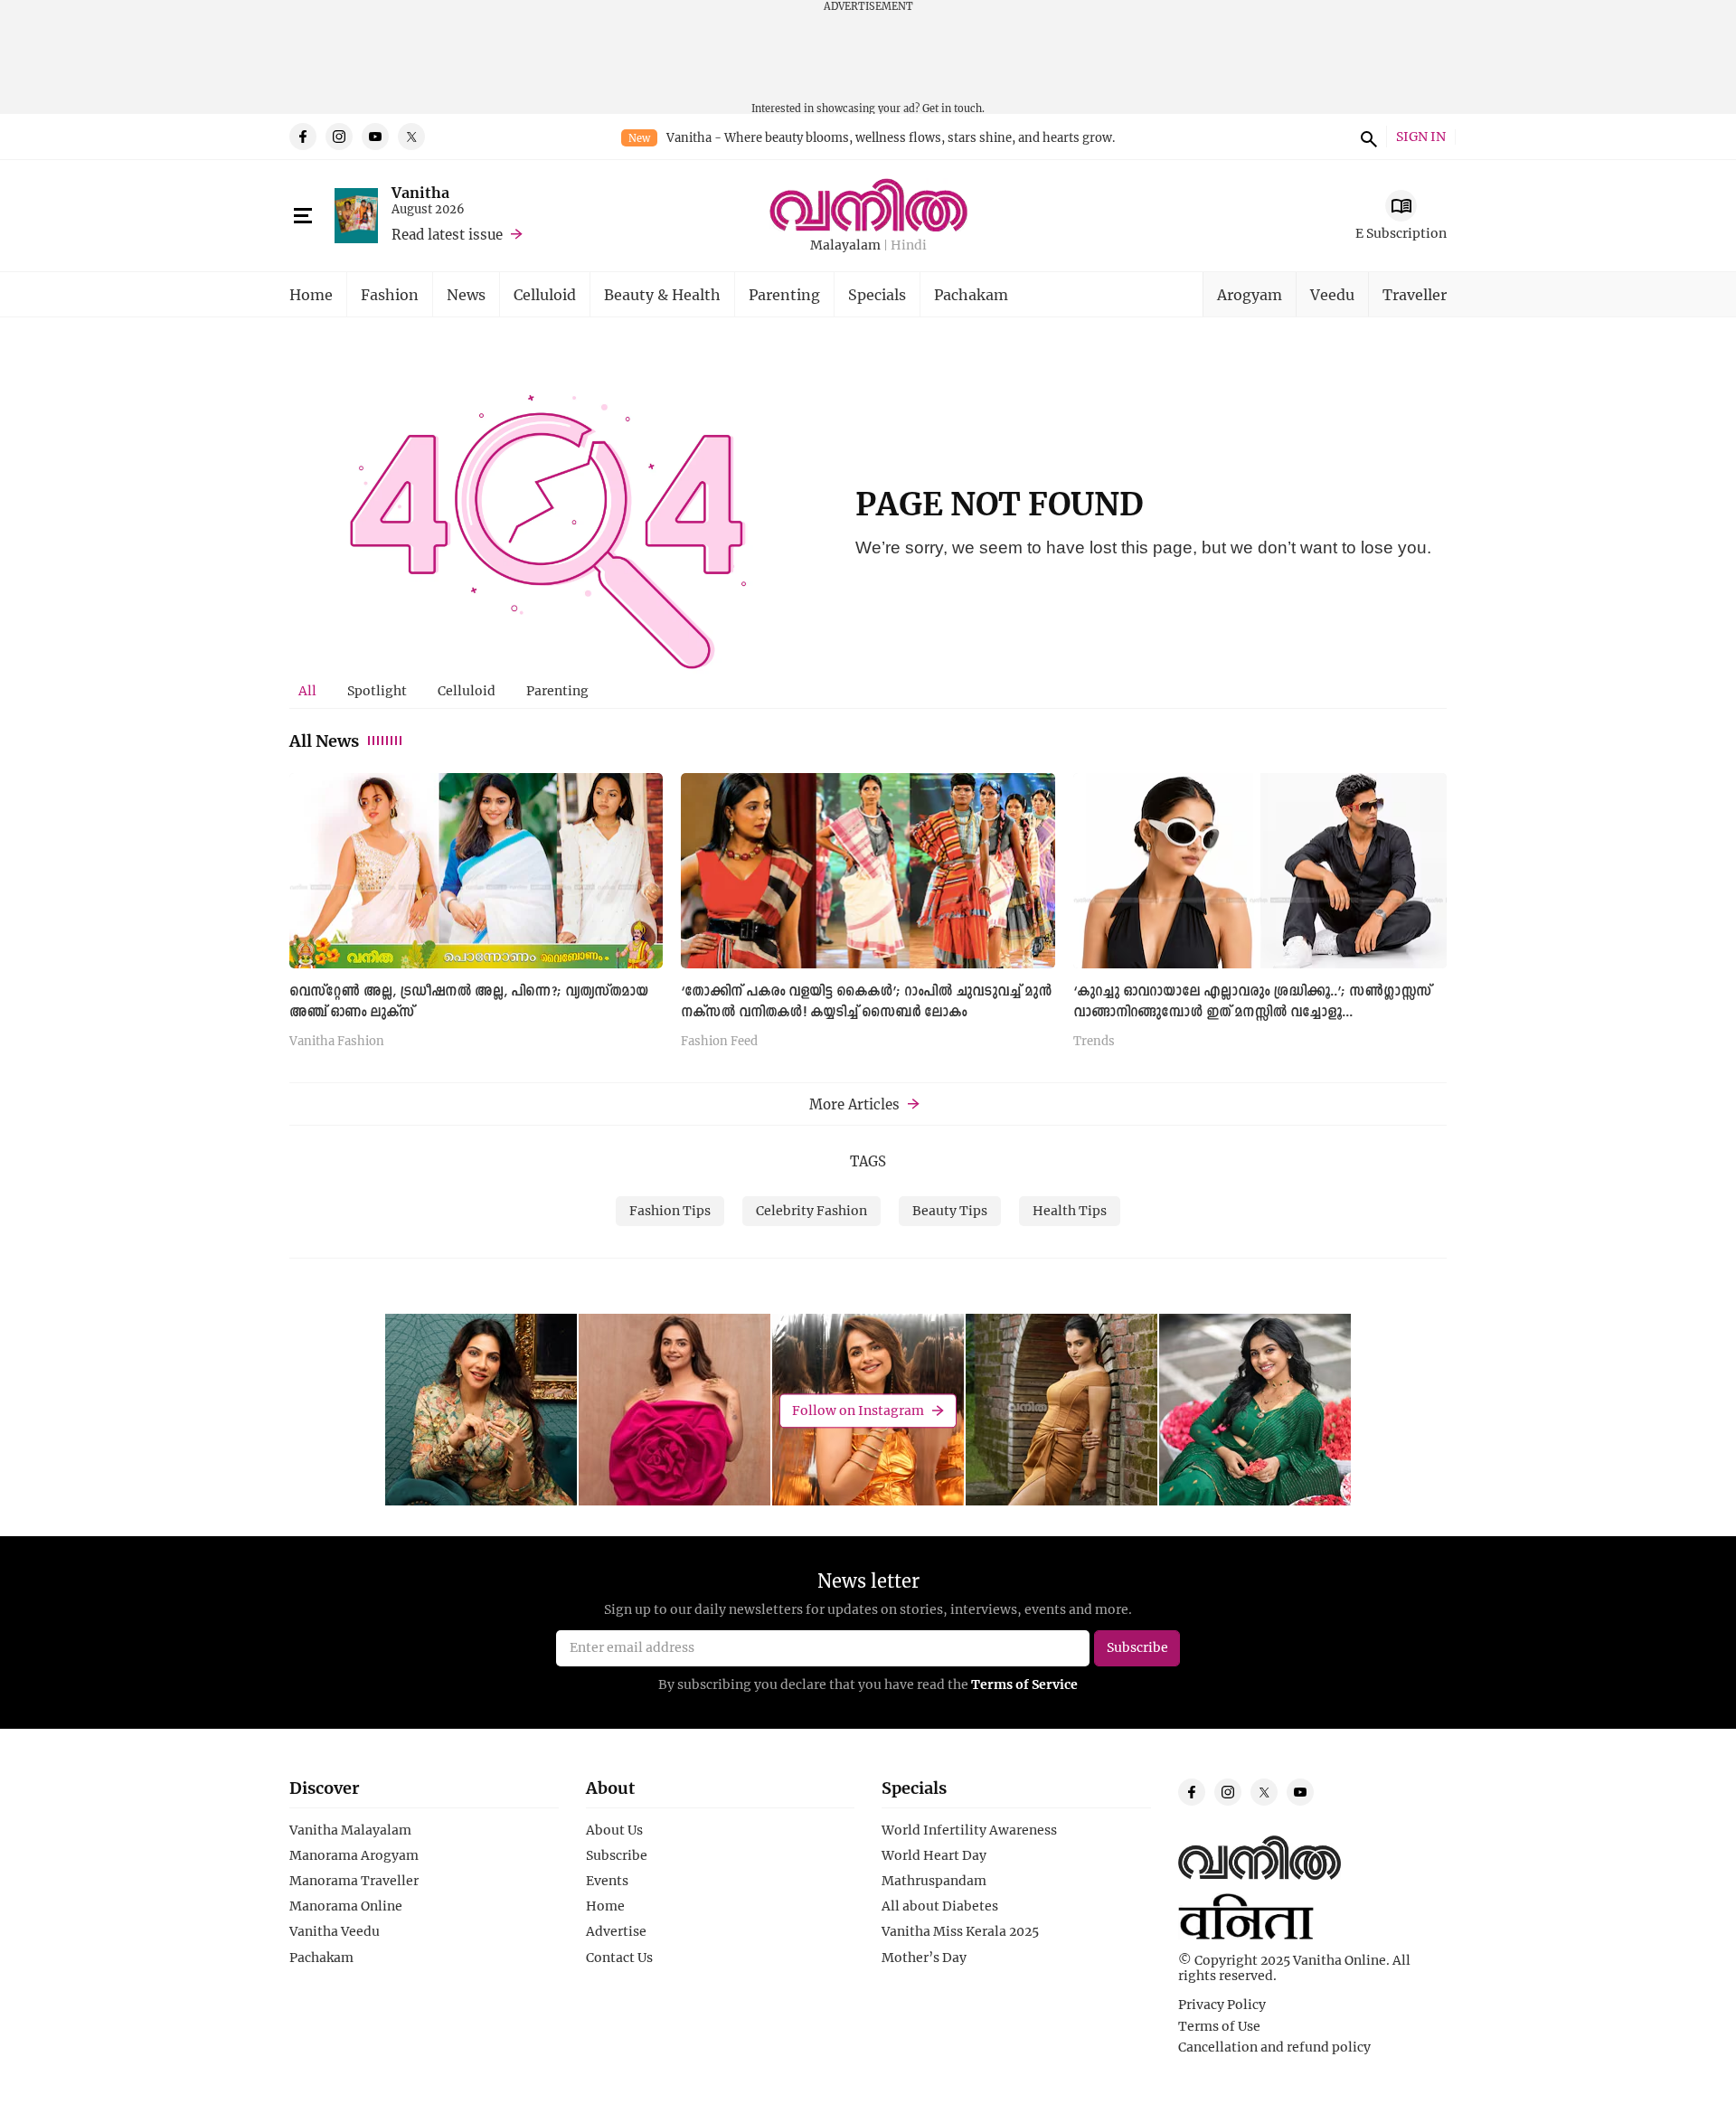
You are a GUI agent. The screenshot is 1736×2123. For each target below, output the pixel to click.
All (307, 690)
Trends (1094, 1042)
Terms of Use (1219, 2026)
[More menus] (303, 216)
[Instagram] (339, 137)
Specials (877, 294)
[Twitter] (411, 137)
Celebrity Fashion (811, 1210)
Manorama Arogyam (354, 1855)
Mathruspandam (934, 1881)
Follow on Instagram (858, 1410)
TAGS (868, 1161)
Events (607, 1881)
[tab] (307, 691)
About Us (614, 1830)
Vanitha (420, 192)
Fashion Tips (670, 1210)
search (1366, 137)
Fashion (390, 294)
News (466, 294)
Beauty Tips (950, 1210)
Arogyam (1250, 294)
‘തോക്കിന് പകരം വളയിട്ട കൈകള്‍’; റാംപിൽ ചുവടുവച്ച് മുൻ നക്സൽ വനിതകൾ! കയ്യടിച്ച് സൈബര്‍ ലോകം (866, 1002)
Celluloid (545, 294)
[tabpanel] (868, 917)
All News (324, 741)
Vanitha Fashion (337, 1042)
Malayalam (845, 245)
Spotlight (377, 690)
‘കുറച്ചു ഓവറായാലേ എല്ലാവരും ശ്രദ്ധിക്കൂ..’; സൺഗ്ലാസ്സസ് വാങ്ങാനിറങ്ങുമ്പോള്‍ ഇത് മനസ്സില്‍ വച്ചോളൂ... (1252, 1002)
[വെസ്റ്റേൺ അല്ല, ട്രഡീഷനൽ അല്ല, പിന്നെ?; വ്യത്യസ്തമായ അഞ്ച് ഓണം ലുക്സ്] (476, 870)
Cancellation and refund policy (1274, 2047)
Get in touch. (953, 108)
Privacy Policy (1222, 2005)
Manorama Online (346, 1906)
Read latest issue (447, 234)
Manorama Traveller (354, 1881)
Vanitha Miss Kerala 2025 (960, 1931)
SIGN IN (1421, 137)
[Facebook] (303, 137)
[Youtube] (375, 137)
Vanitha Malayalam (350, 1830)
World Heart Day (934, 1855)
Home (311, 294)
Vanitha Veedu (335, 1931)
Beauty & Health (662, 294)
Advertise (616, 1931)
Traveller (1415, 294)
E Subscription (1401, 233)
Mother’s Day (924, 1958)
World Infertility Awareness (969, 1830)
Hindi (909, 245)
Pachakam (971, 294)
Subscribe (617, 1855)
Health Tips (1070, 1210)
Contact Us (619, 1958)
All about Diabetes (940, 1906)
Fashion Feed (719, 1042)
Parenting (784, 294)
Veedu (1332, 294)
